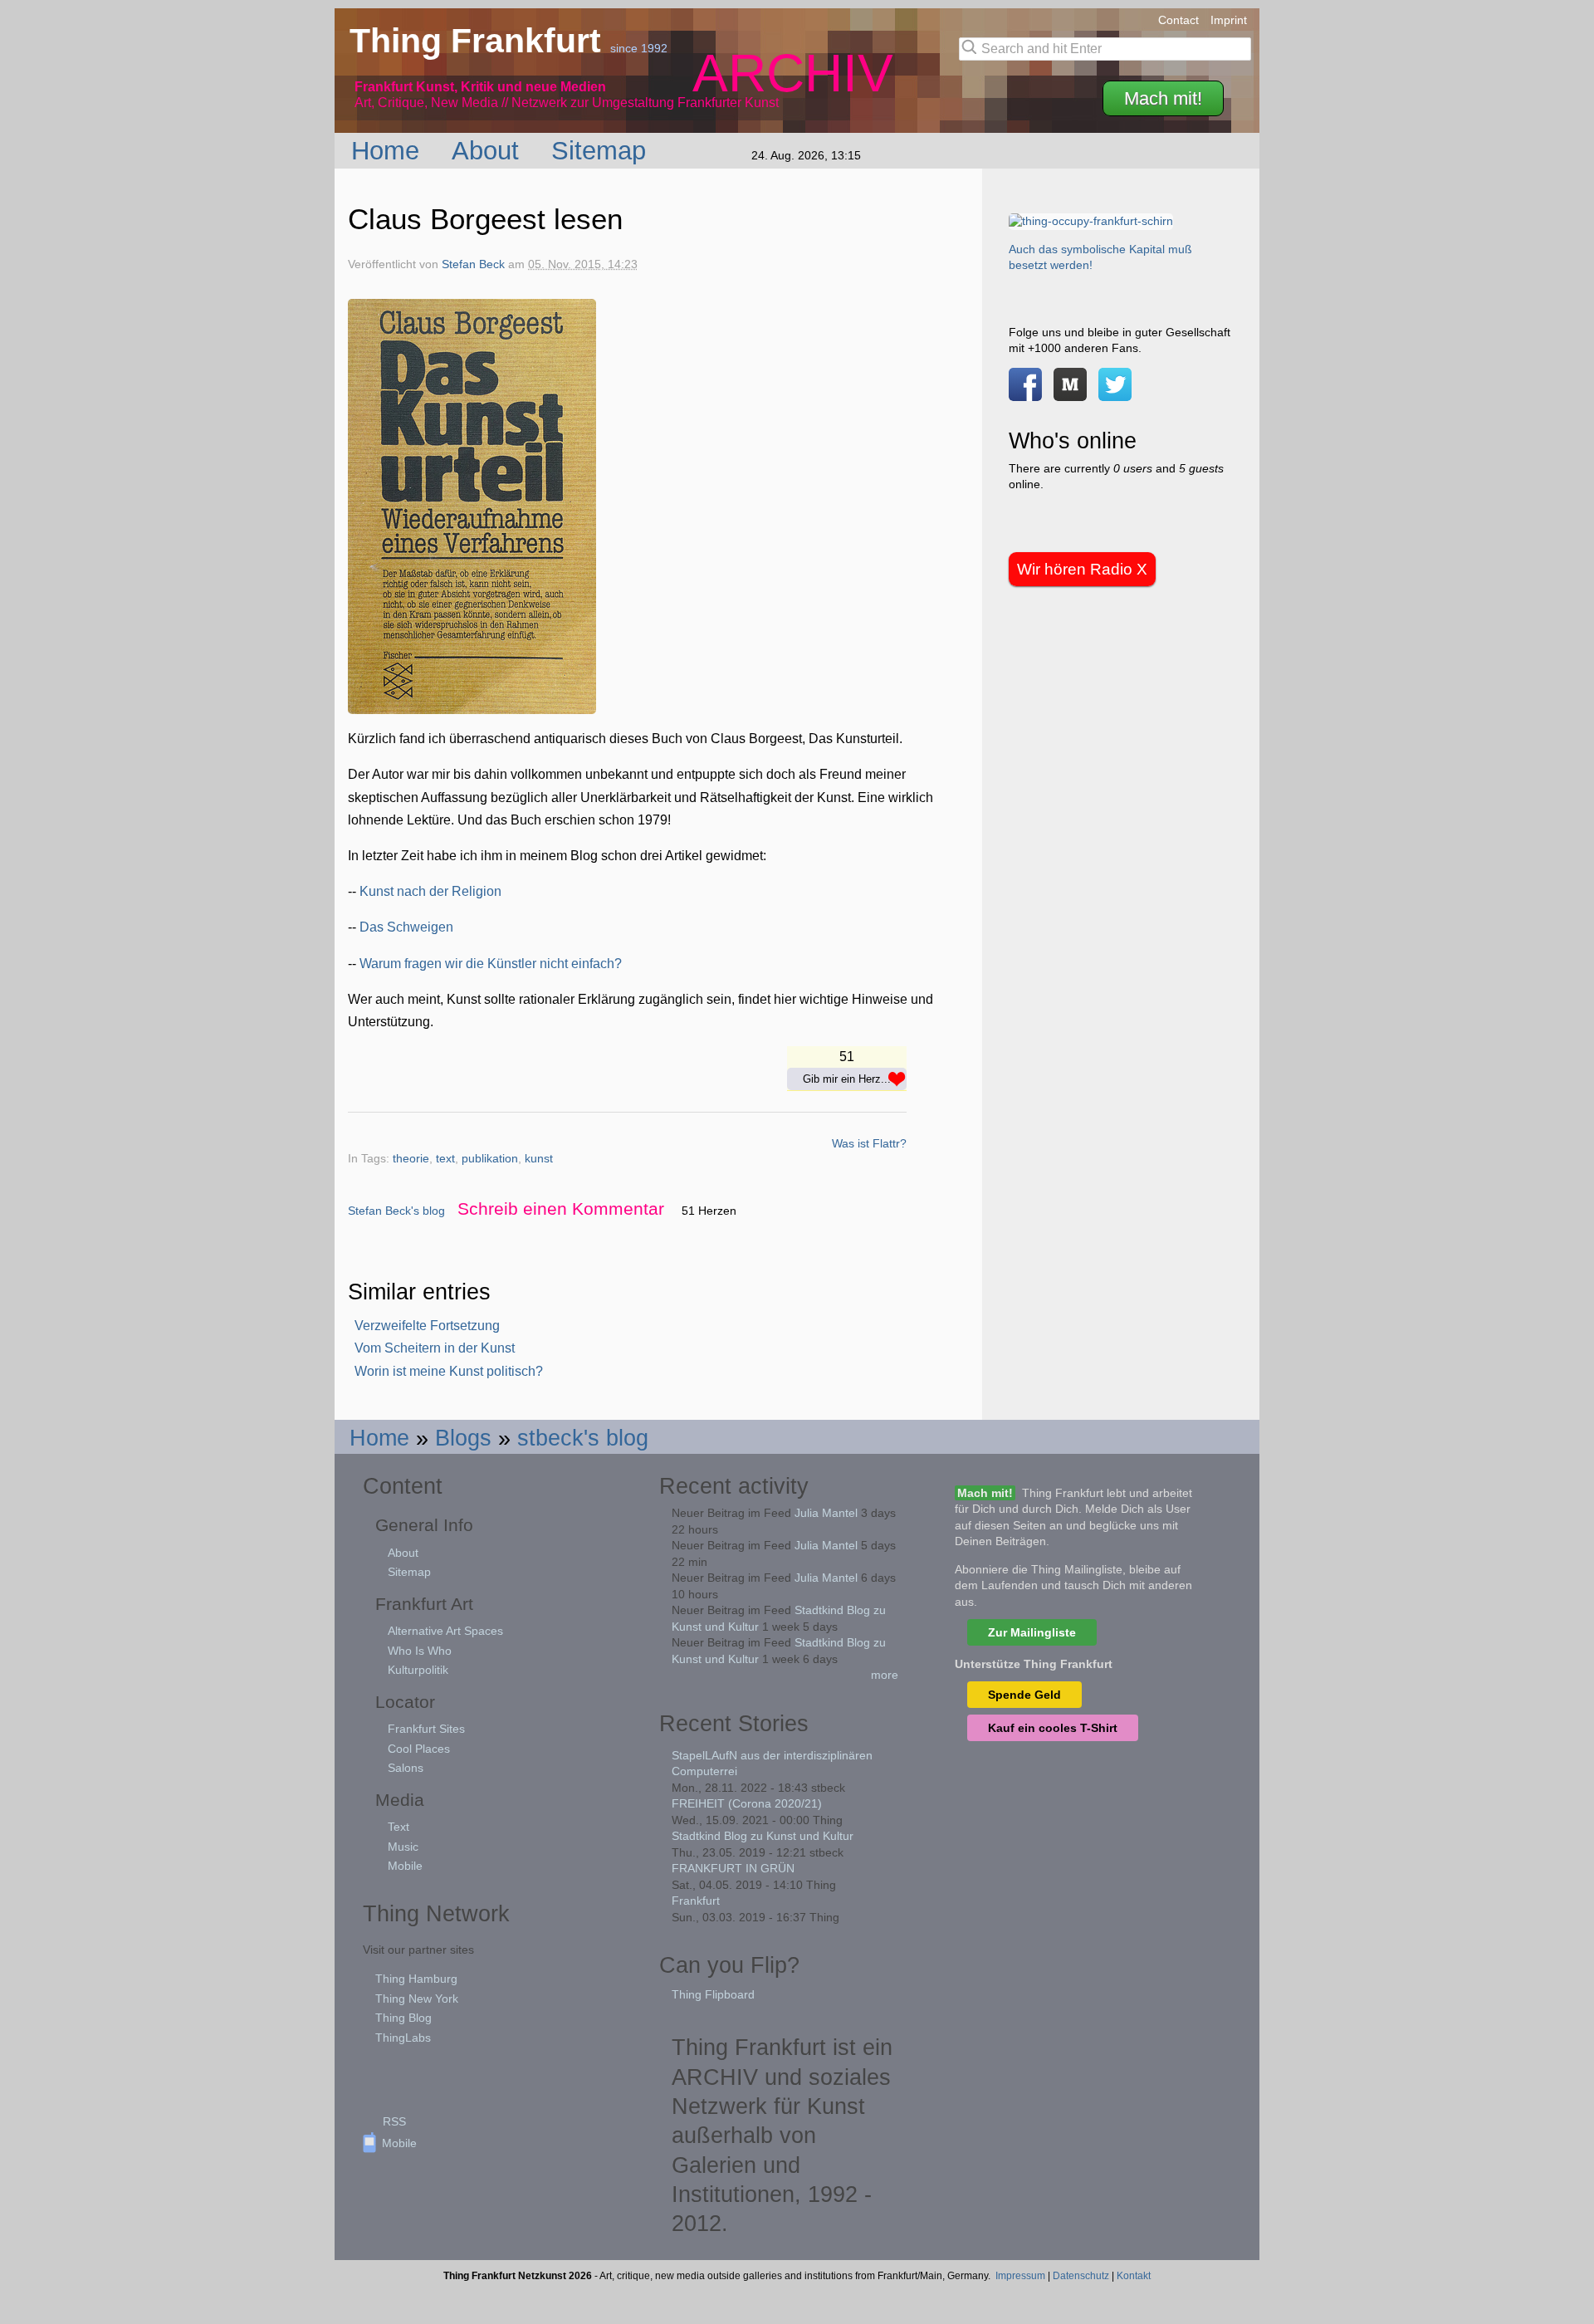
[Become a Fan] (1025, 393)
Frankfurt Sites (426, 1729)
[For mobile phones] (1070, 393)
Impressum (1020, 2276)
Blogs (463, 1438)
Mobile (405, 1866)
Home (389, 150)
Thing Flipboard (713, 1994)
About (489, 150)
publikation (490, 1159)
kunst (539, 1159)
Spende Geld (1024, 1695)
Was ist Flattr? (869, 1143)
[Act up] (1091, 221)
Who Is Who (420, 1651)
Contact (1178, 20)
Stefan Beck (473, 264)
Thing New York (417, 1999)
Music (403, 1847)
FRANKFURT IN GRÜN (733, 1868)
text (445, 1159)
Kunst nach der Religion (430, 891)
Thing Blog (403, 2018)
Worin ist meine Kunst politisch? (449, 1371)
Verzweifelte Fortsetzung (427, 1326)
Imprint (1229, 20)
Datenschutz (1081, 2276)
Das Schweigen (406, 927)
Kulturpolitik (418, 1670)
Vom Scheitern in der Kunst (435, 1348)
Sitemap (602, 150)
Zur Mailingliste (1032, 1632)
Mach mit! (1163, 98)
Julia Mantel (826, 1513)
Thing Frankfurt (480, 41)
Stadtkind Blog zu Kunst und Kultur (763, 1836)
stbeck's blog (583, 1438)
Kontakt (1134, 2276)
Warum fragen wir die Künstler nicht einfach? (491, 964)
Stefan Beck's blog (396, 1211)
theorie (411, 1159)
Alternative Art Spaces (445, 1631)
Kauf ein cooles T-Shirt (1053, 1728)
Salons (406, 1768)
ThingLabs (403, 2038)
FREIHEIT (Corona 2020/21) (747, 1803)
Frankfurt (696, 1901)
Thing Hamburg (416, 1979)
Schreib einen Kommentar (561, 1208)
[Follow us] (1115, 393)
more (885, 1675)
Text (398, 1827)
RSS (394, 2121)
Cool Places (419, 1749)
